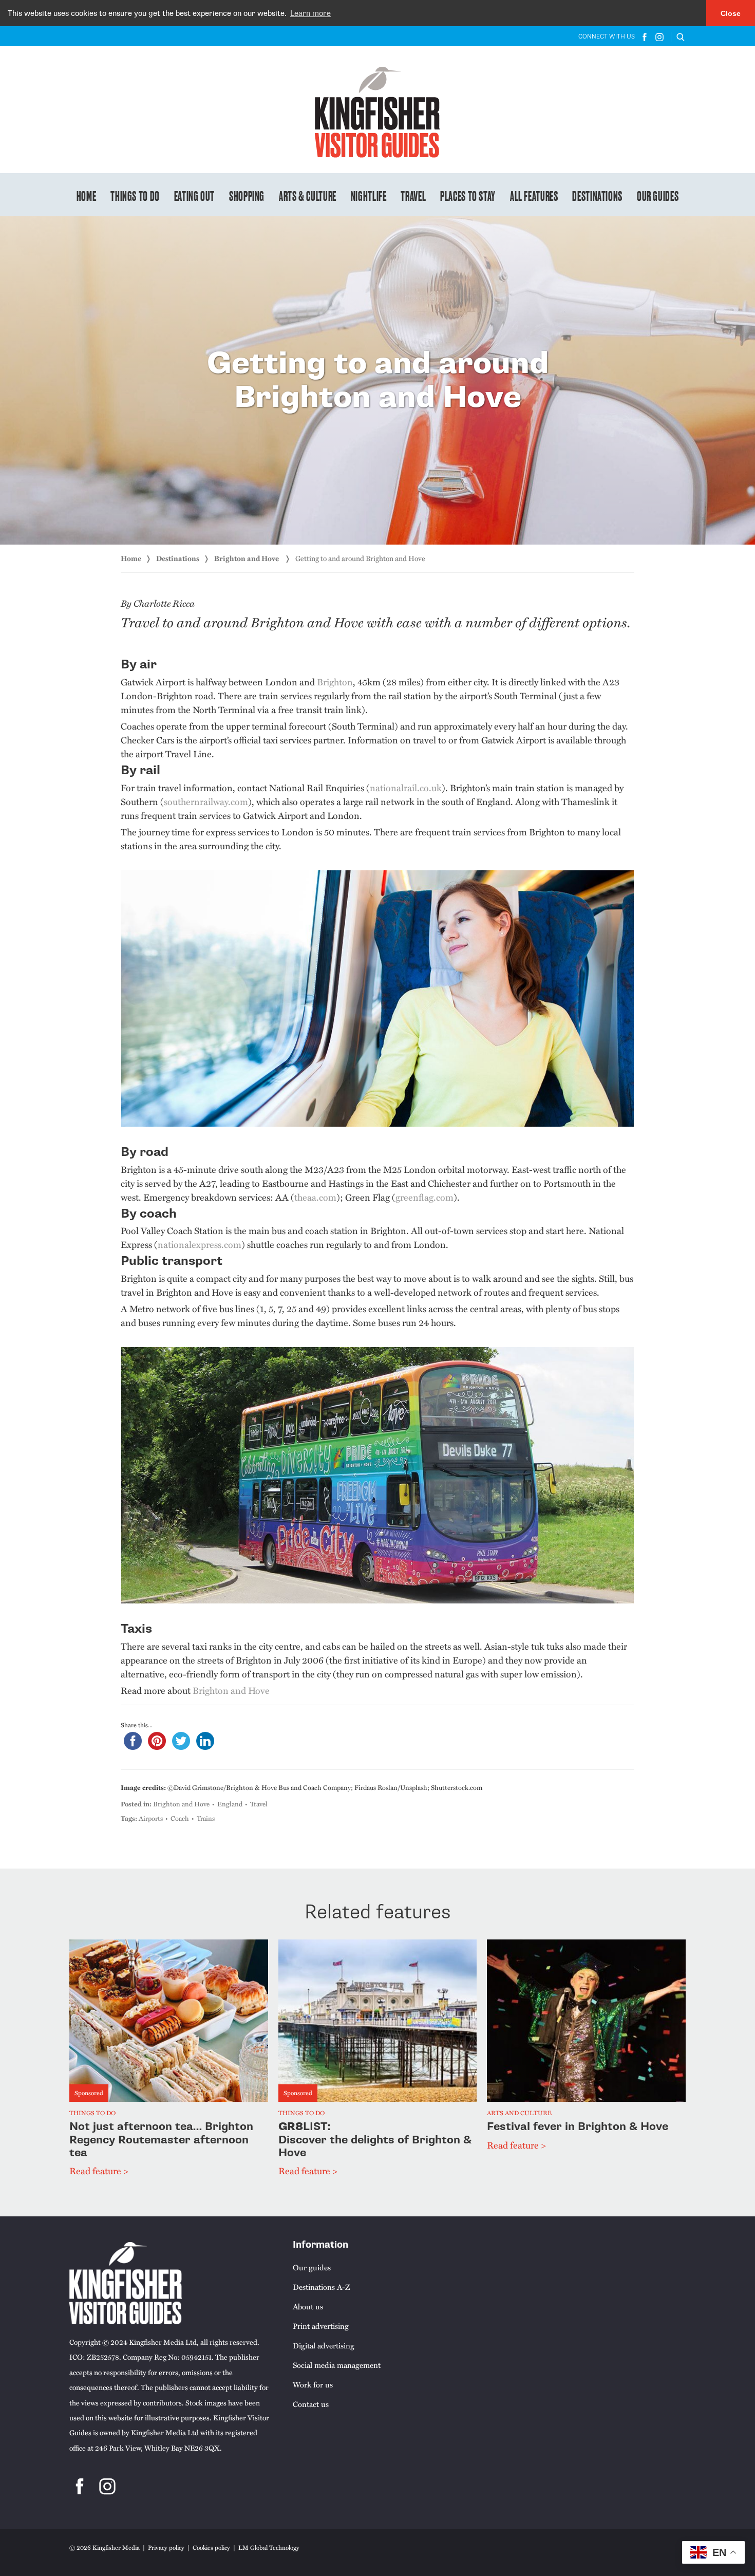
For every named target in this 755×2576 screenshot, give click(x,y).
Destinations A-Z (321, 2287)
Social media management (337, 2365)
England (230, 1804)
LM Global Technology (269, 2547)
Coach (180, 1818)
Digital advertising (324, 2345)
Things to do (135, 195)
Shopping (247, 195)
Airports (151, 1818)
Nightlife (369, 195)
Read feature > (99, 2170)
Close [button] (731, 13)
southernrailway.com (206, 801)
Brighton (335, 682)
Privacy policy (166, 2547)
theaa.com (315, 1197)
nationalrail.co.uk (406, 787)
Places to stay (468, 195)
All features (534, 195)
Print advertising (321, 2326)
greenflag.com (424, 1197)
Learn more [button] (310, 13)
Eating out (194, 195)
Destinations (597, 195)
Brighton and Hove (247, 558)
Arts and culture (519, 2113)
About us (308, 2306)
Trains (206, 1818)
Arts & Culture (308, 195)
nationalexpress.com (200, 1244)
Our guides (658, 195)
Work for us (313, 2384)
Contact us (311, 2404)
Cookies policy (211, 2547)
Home (87, 195)
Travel (413, 195)
